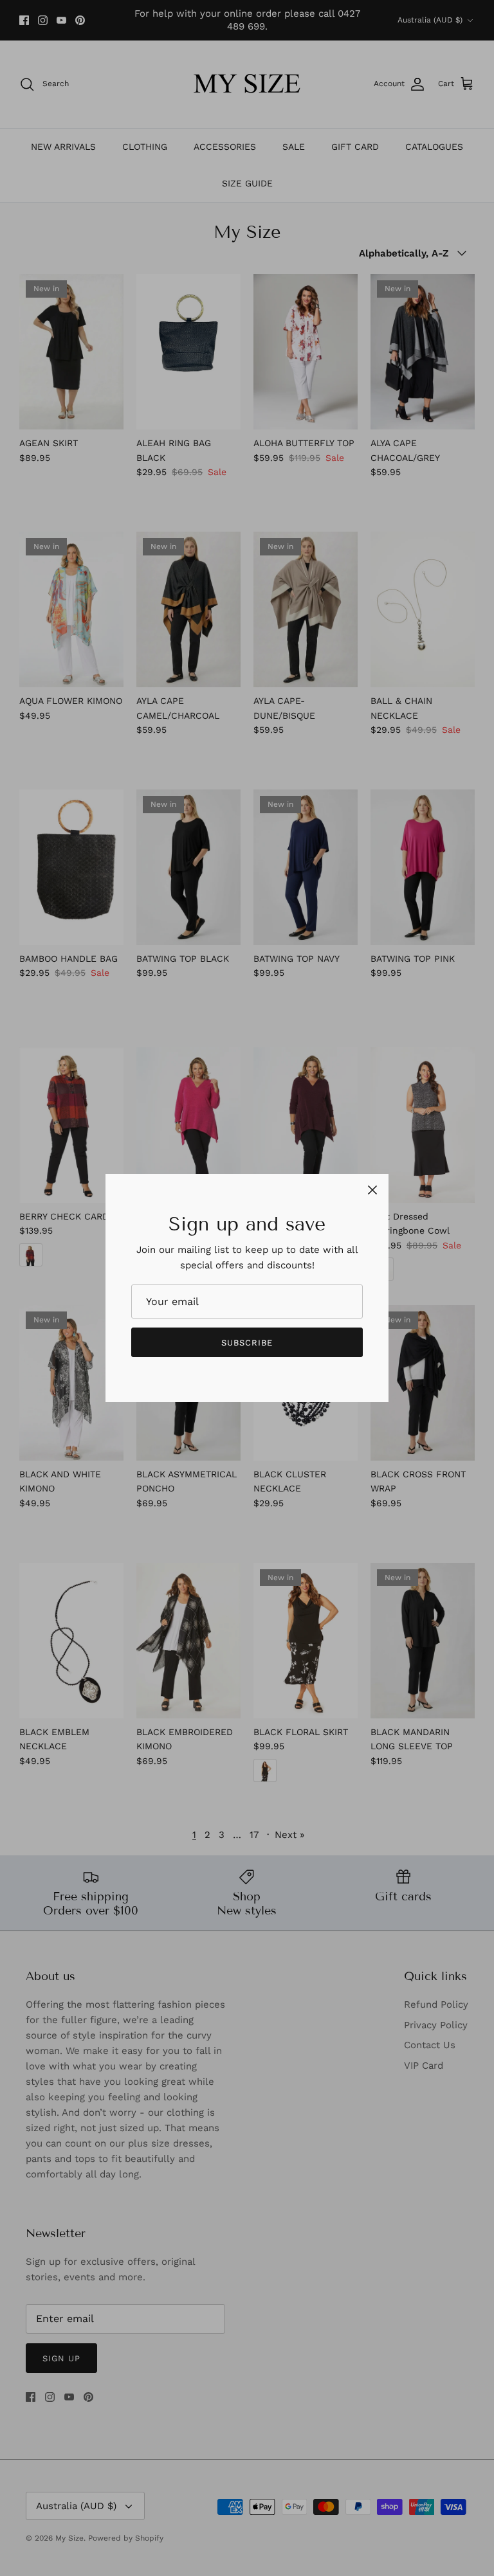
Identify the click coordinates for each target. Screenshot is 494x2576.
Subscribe (247, 1343)
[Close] (372, 1190)
